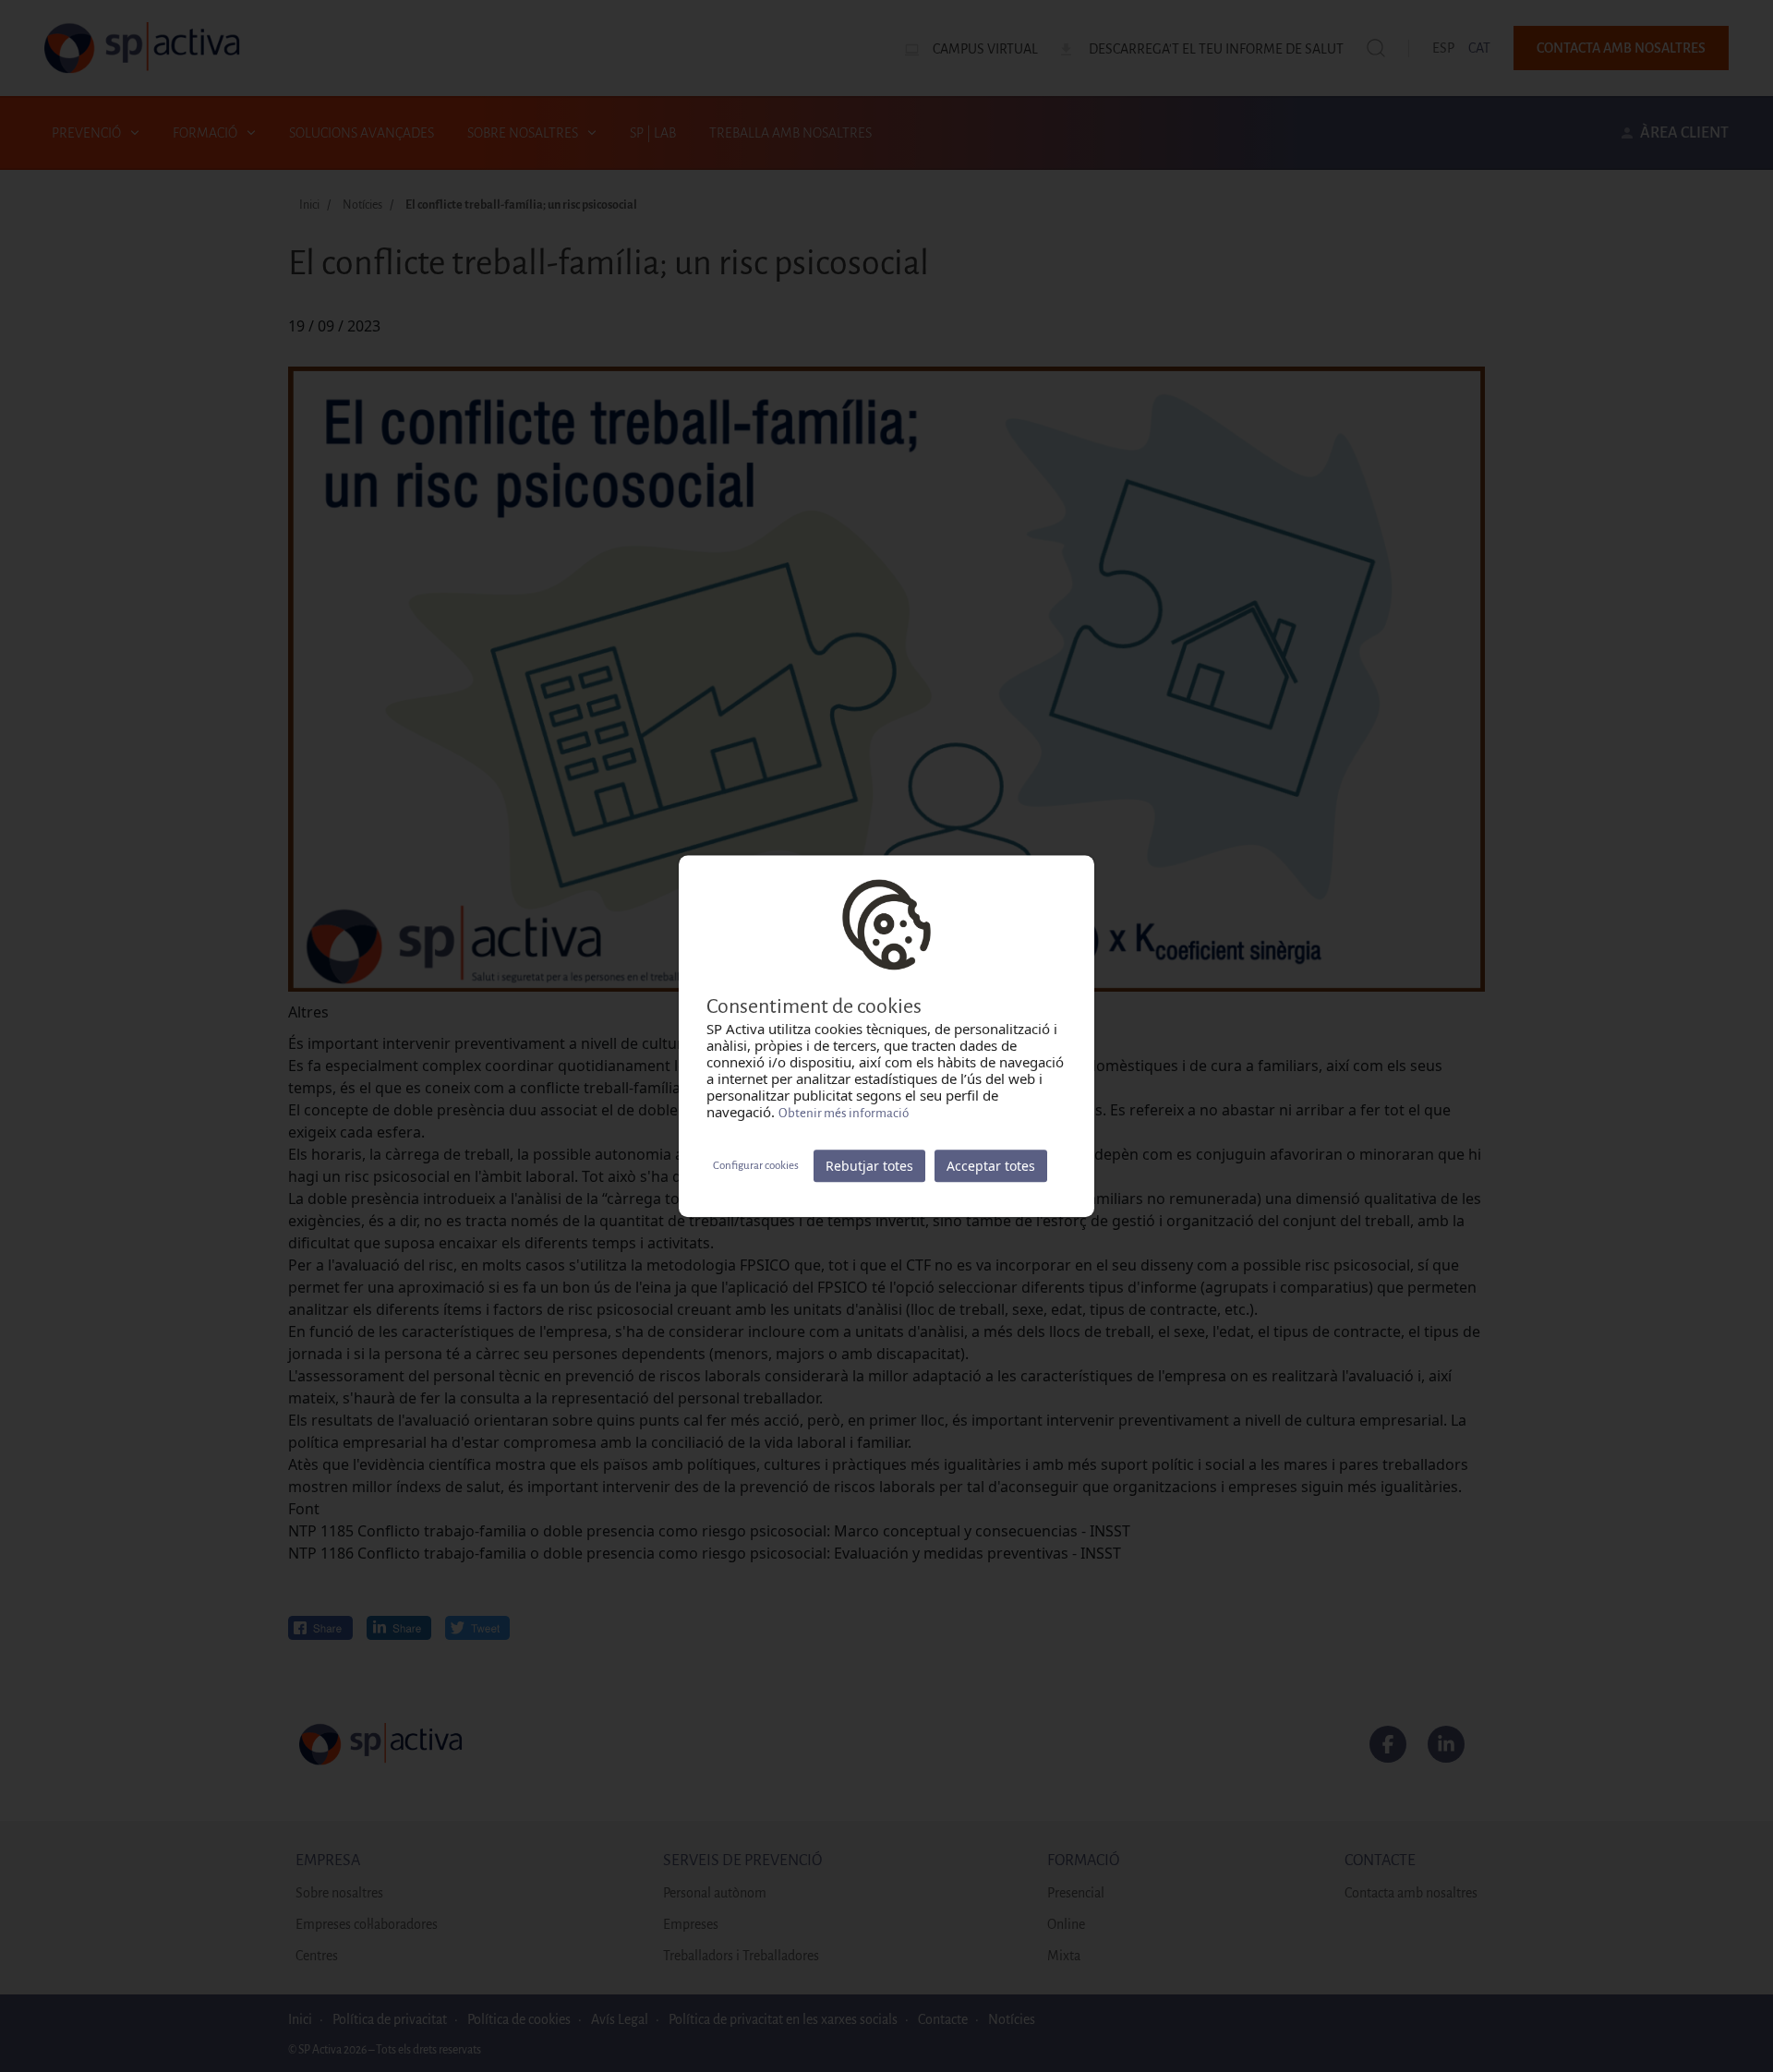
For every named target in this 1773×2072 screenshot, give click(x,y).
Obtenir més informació (844, 1113)
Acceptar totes (991, 1166)
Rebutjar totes (869, 1166)
